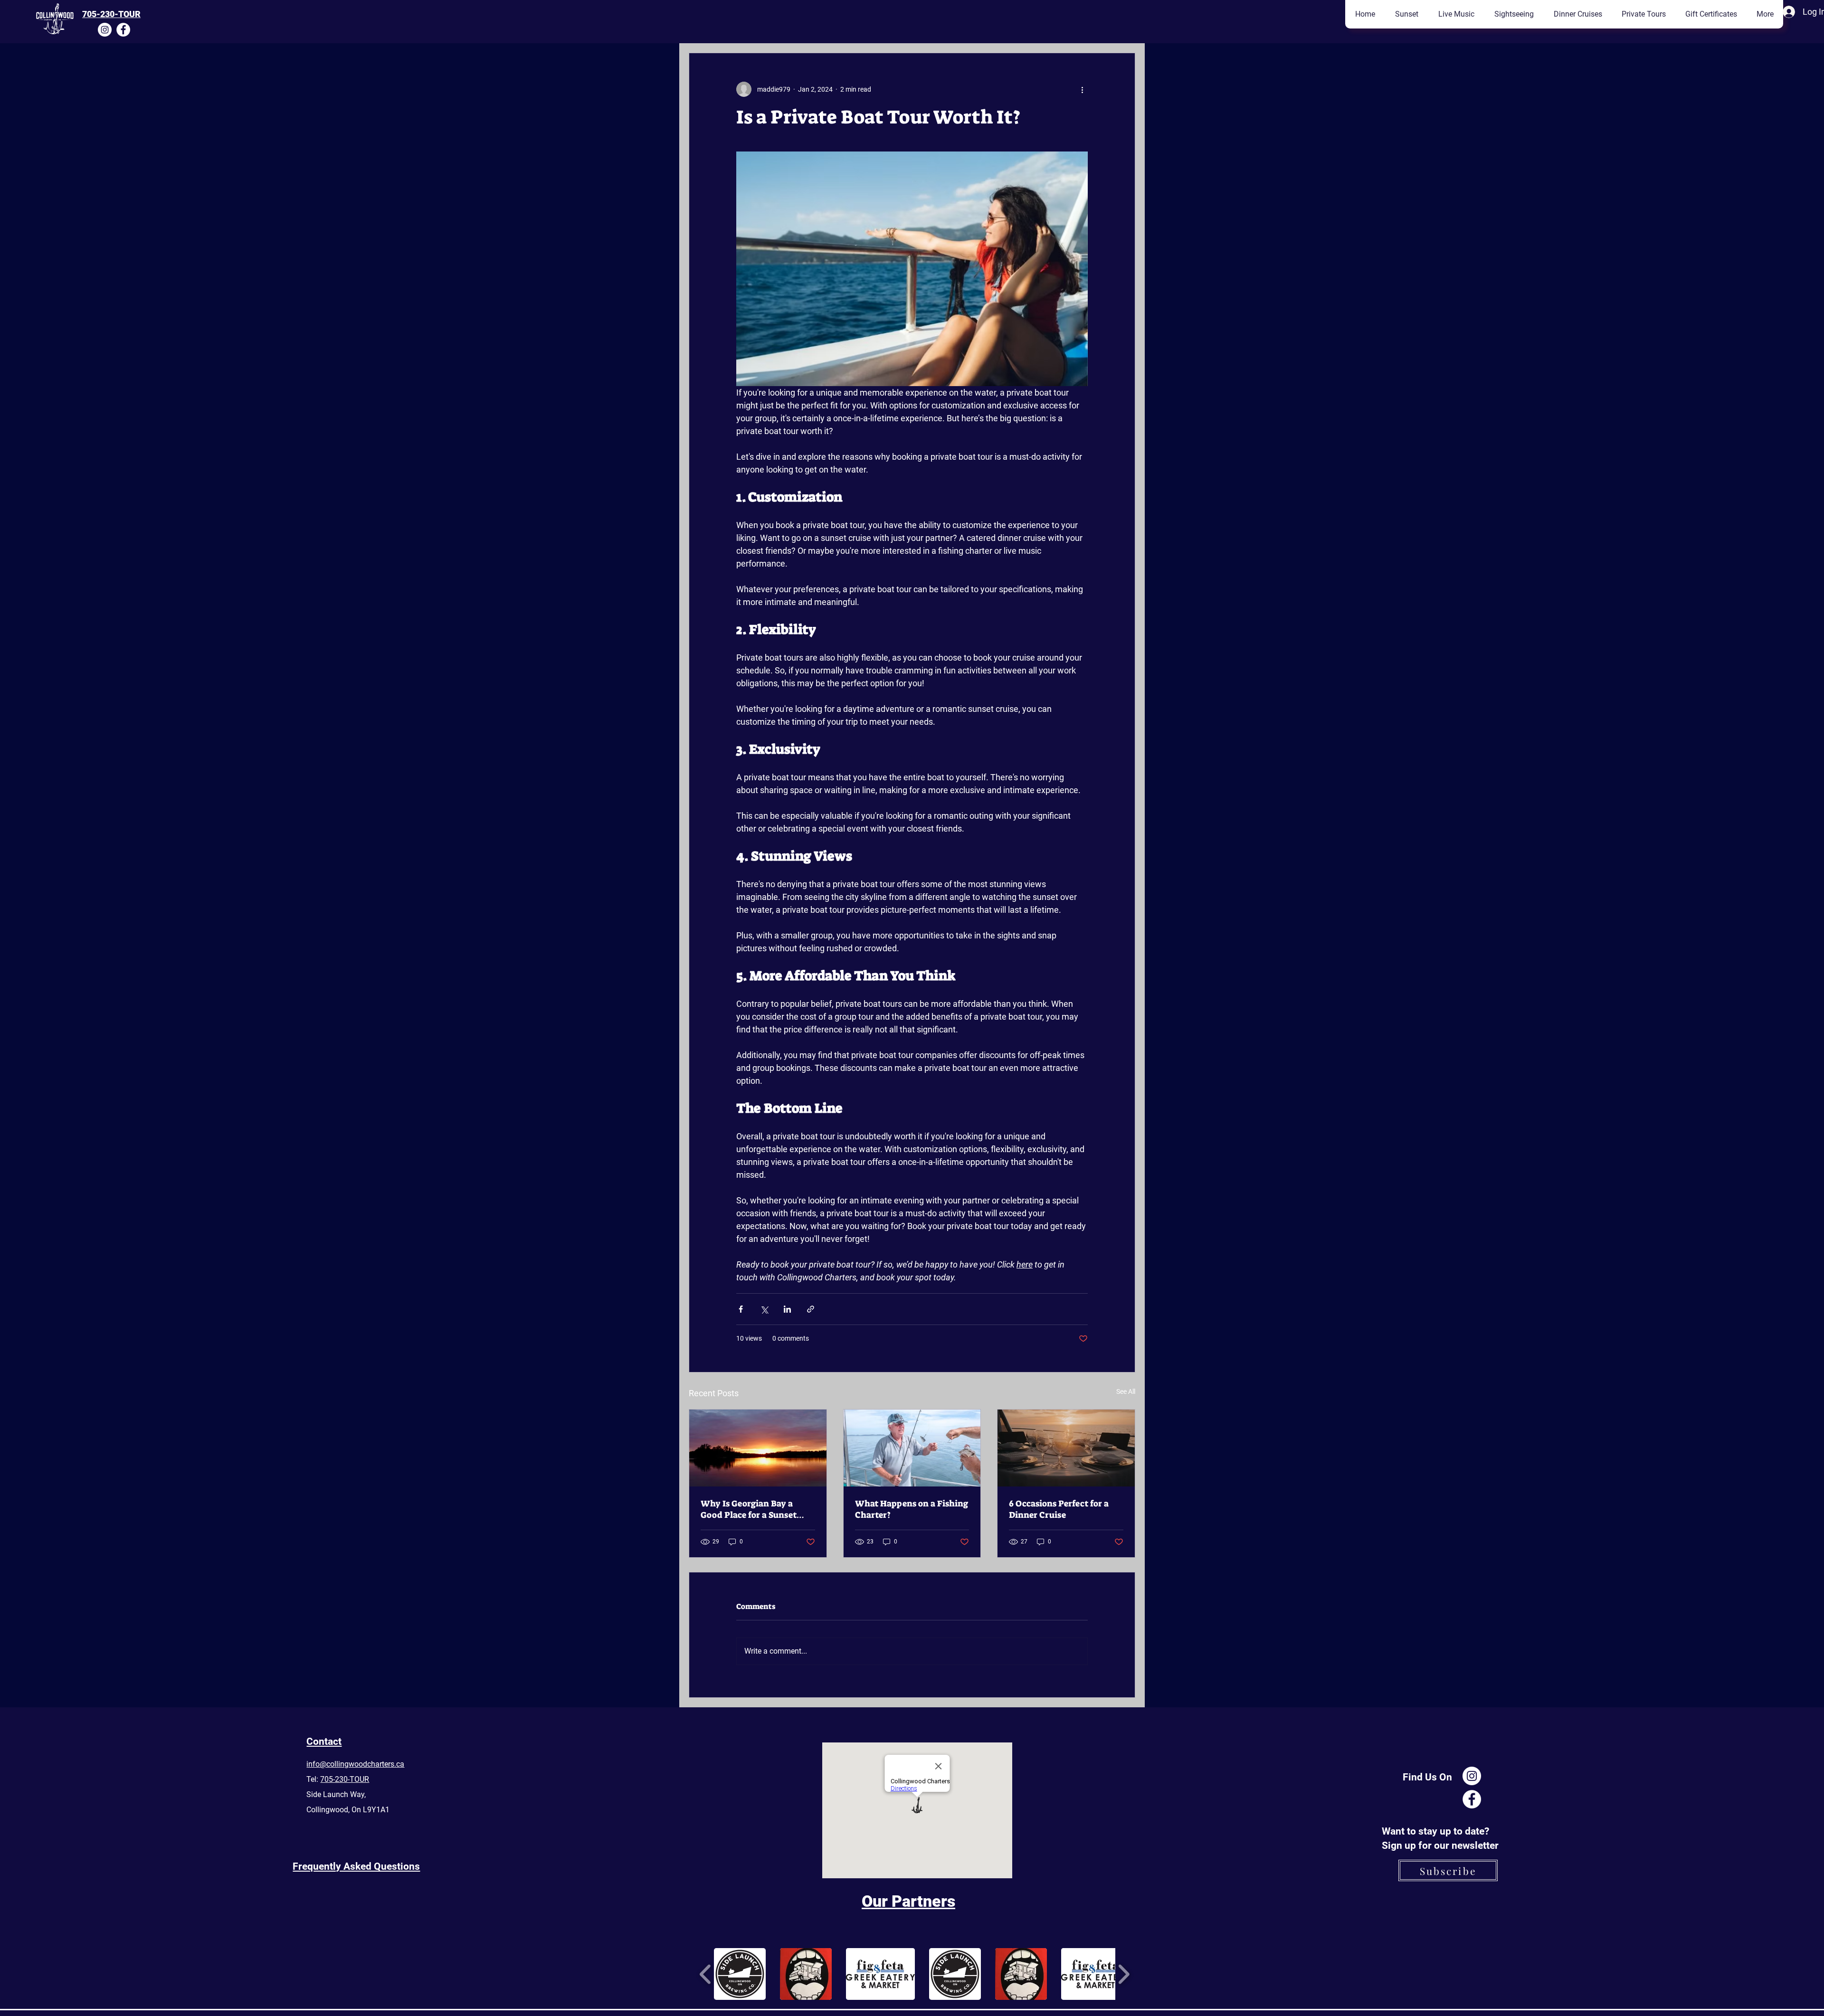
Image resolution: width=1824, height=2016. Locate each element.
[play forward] (1124, 1974)
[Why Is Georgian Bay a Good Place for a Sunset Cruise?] (758, 1448)
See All (1126, 1391)
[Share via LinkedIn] (787, 1309)
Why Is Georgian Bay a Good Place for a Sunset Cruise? (749, 1509)
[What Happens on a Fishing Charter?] (912, 1448)
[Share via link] (811, 1309)
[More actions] (1082, 89)
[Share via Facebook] (741, 1309)
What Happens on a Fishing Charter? (912, 1509)
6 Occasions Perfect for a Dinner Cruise (1059, 1509)
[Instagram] (105, 30)
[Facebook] (123, 30)
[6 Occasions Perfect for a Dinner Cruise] (1066, 1448)
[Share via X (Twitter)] (764, 1309)
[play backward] (706, 1974)
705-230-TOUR (111, 14)
